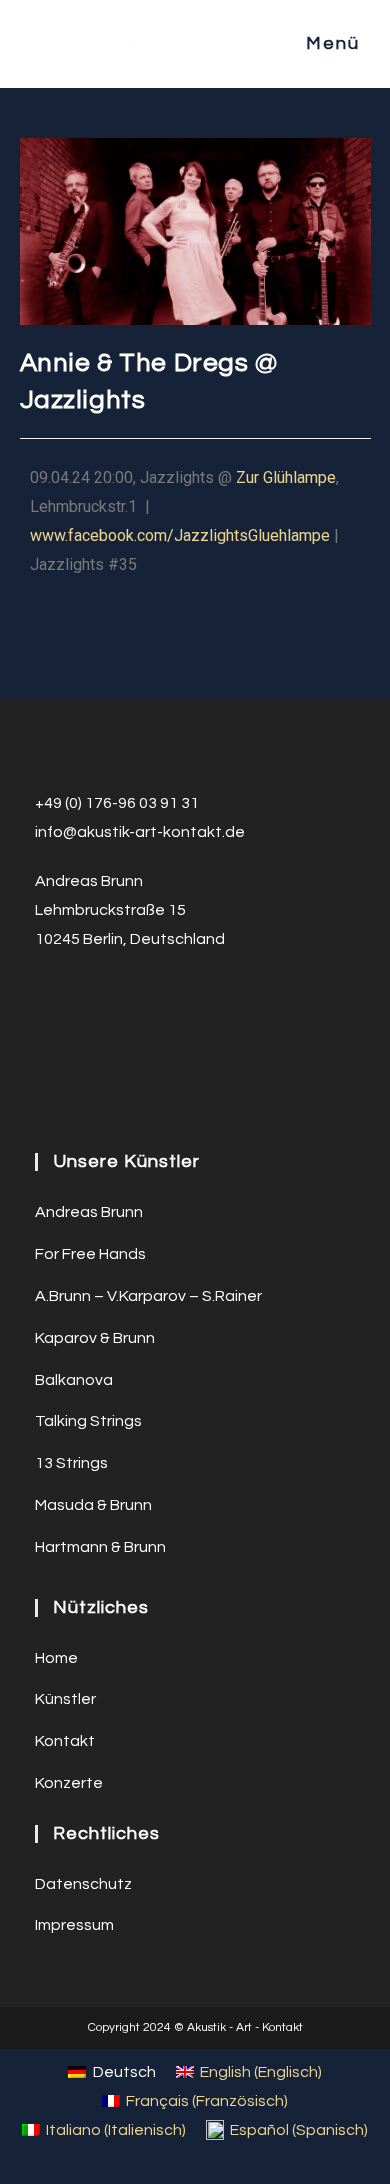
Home (56, 1658)
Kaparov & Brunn (95, 1338)
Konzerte (69, 1783)
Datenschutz (83, 1884)
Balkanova (74, 1380)
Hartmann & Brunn (100, 1547)
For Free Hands (90, 1254)
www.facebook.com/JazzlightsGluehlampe (180, 535)
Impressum (74, 1925)
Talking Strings (88, 1421)
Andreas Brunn (89, 1212)
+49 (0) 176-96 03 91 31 (117, 803)
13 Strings (71, 1463)
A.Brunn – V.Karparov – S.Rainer (148, 1296)
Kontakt (65, 1741)
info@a (61, 832)
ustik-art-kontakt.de (170, 832)
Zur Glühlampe (286, 477)
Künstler (65, 1699)
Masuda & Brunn (93, 1505)
